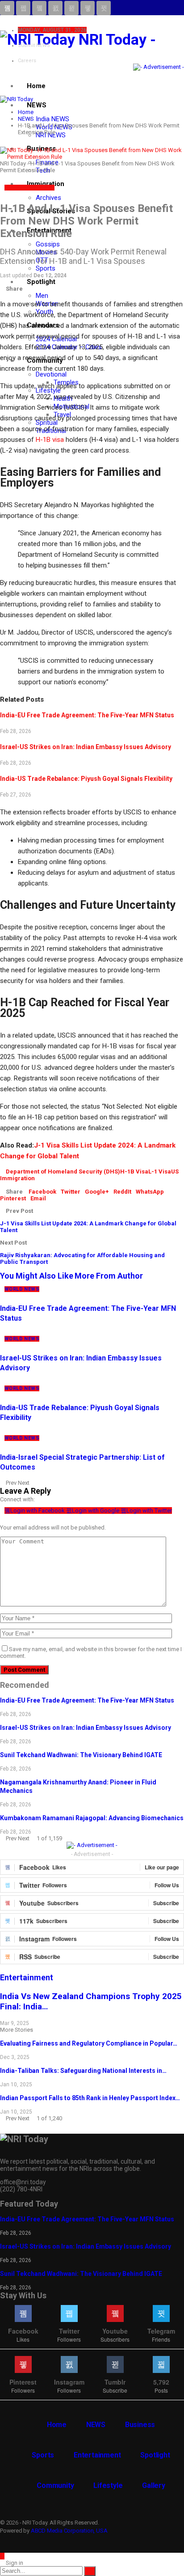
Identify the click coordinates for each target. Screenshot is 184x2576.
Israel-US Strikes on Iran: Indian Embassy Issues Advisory (86, 747)
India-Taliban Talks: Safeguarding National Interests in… (83, 2071)
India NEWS (52, 119)
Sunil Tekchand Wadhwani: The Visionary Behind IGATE (81, 1755)
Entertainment (97, 2455)
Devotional (51, 374)
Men (42, 296)
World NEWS (37, 188)
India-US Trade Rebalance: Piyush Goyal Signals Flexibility (86, 779)
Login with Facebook (38, 1510)
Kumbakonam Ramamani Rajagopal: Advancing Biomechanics (92, 1818)
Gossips (48, 244)
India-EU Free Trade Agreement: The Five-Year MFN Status (87, 715)
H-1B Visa (134, 1171)
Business (140, 2425)
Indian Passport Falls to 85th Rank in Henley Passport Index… (90, 2098)
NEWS (37, 105)
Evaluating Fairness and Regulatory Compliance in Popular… (89, 2043)
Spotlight (41, 282)
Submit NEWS (34, 45)
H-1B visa (50, 440)
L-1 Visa (160, 1171)
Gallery (154, 2485)
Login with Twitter (149, 1510)
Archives (48, 198)
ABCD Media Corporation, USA (69, 2531)
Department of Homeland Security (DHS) (63, 1171)
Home (36, 86)
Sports (46, 268)
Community (55, 2485)
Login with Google (96, 1510)
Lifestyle (108, 2485)
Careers (27, 61)
